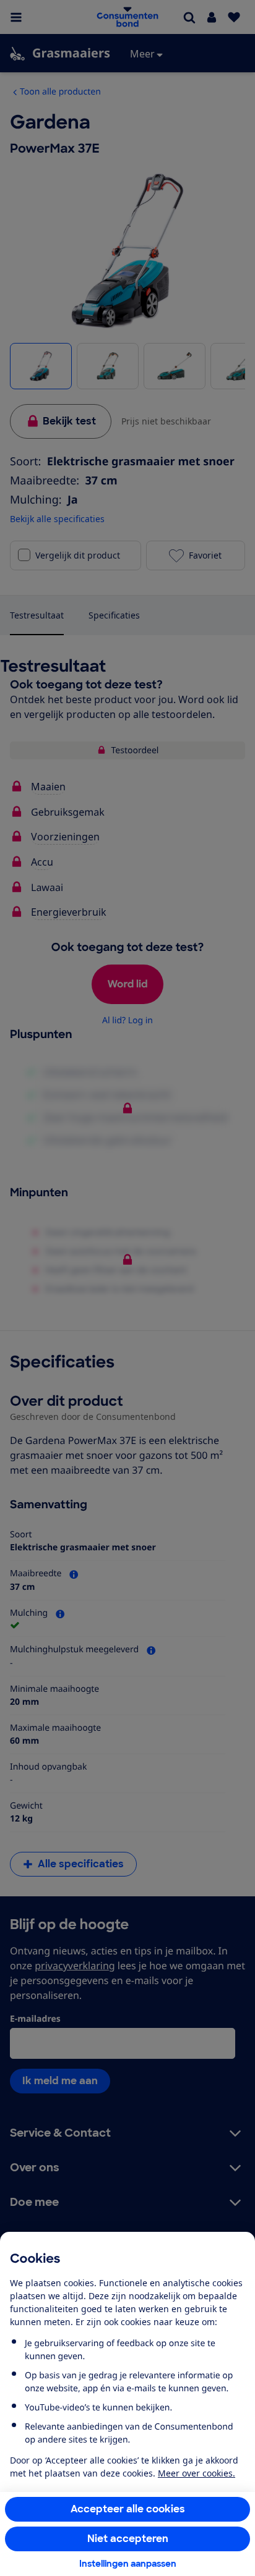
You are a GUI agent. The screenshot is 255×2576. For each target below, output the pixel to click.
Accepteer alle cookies (128, 2509)
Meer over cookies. (197, 2473)
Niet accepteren (128, 2539)
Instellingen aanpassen (128, 2564)
